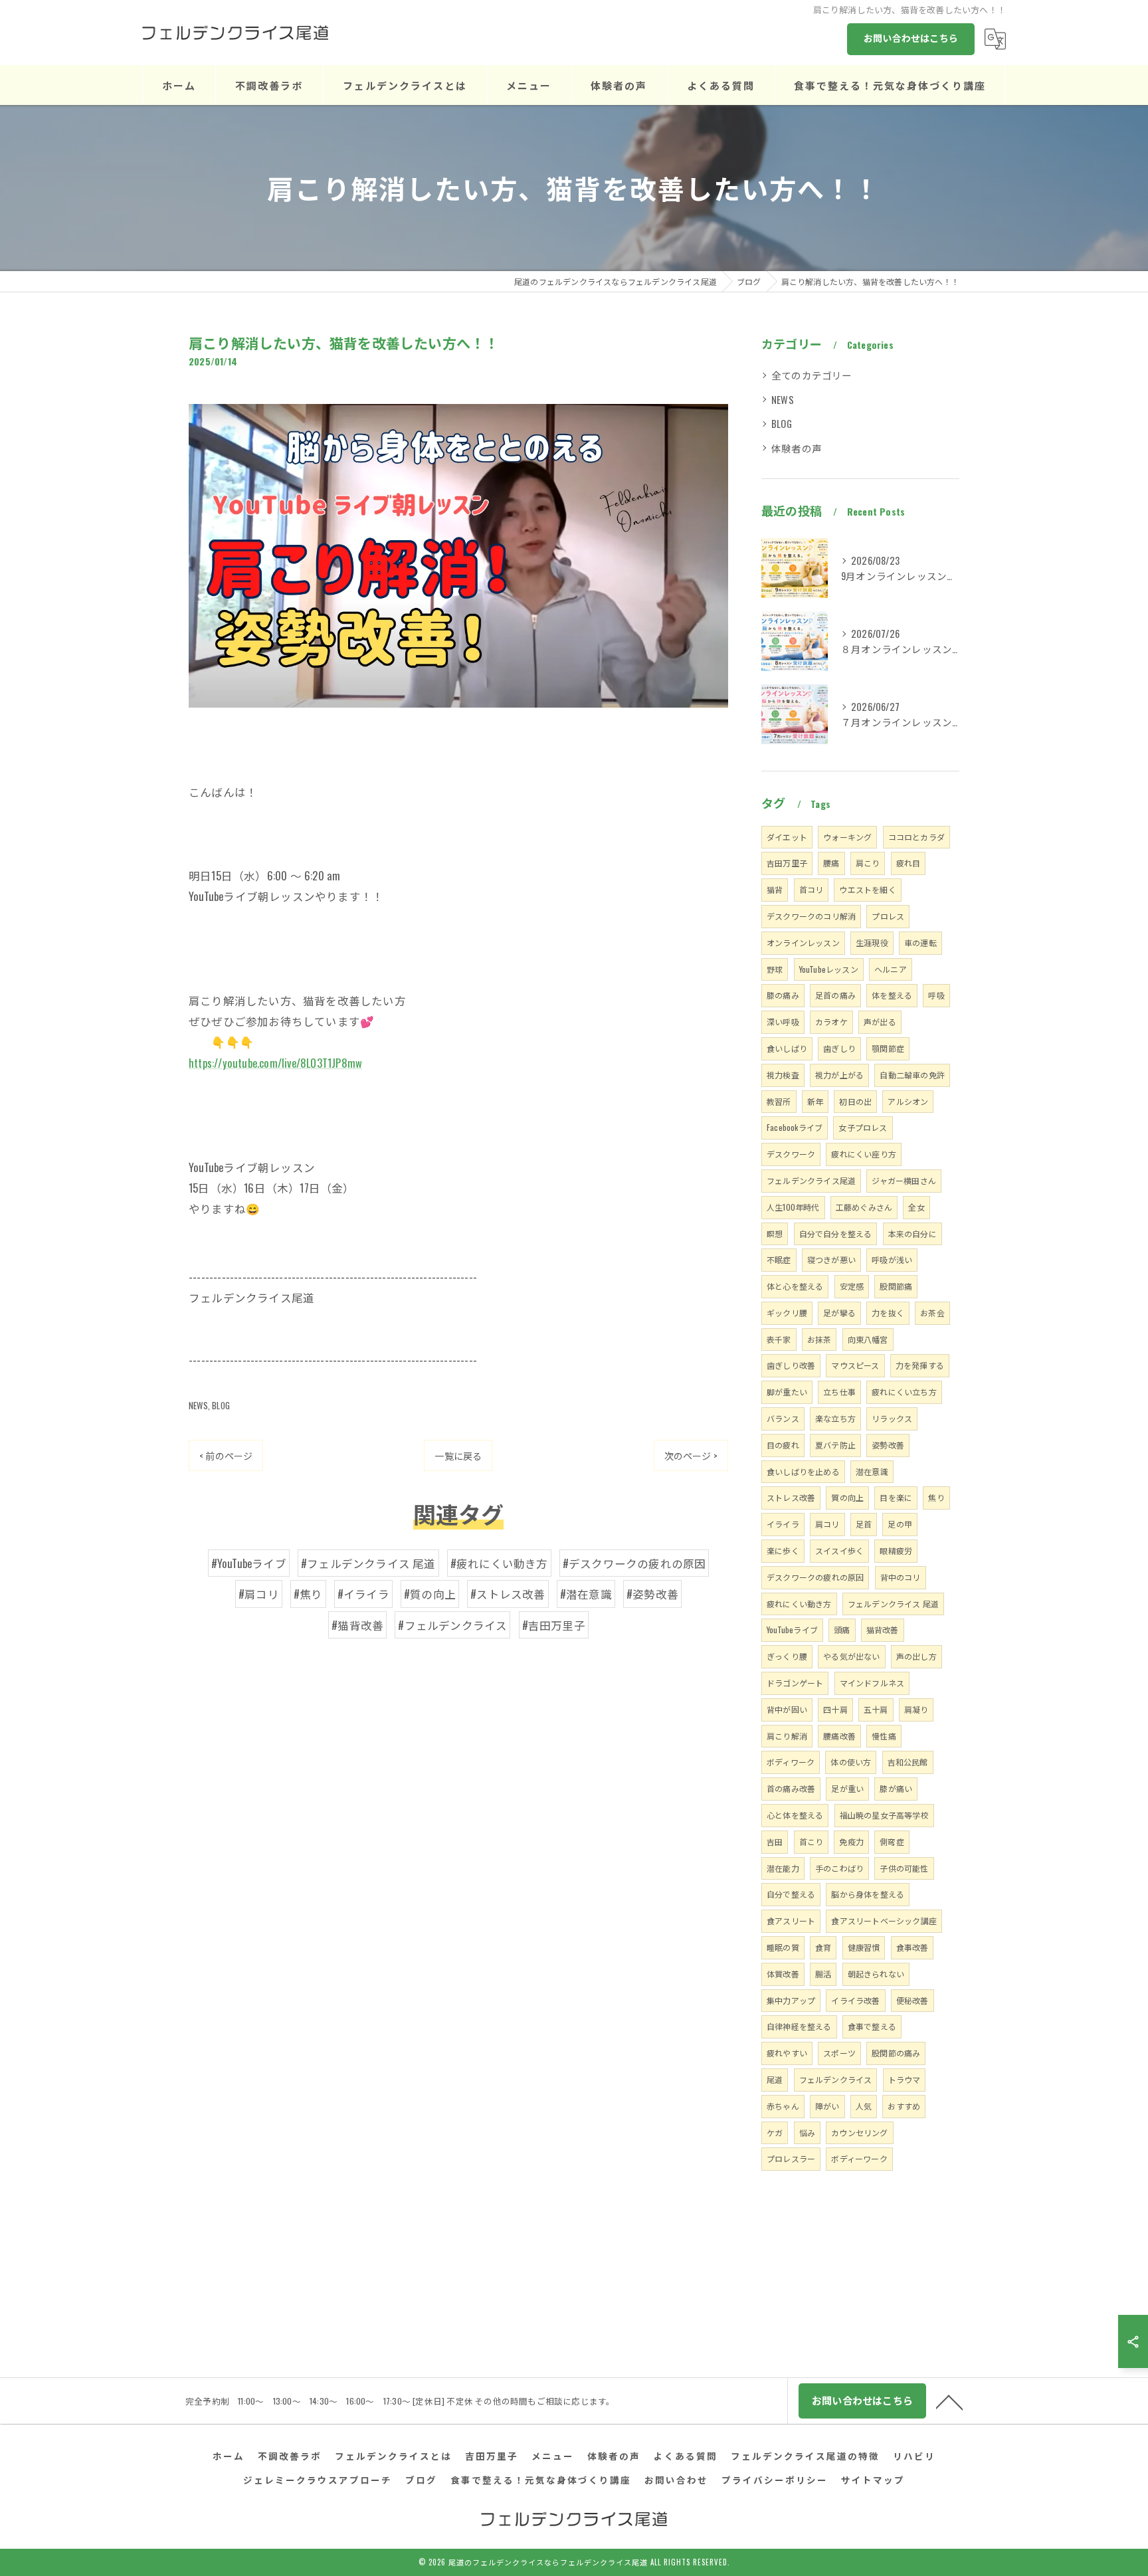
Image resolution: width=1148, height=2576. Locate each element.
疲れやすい (787, 2053)
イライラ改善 (855, 2000)
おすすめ (904, 2106)
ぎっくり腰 (787, 1656)
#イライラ (363, 1594)
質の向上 (847, 1497)
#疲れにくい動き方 (499, 1563)
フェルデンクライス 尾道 (893, 1604)
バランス (783, 1418)
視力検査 (783, 1075)
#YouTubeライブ (249, 1563)
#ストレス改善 (508, 1594)
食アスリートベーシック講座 (884, 1921)
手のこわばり (839, 1868)
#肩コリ (259, 1594)
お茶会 (932, 1313)
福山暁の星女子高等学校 (884, 1815)
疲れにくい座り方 (864, 1154)
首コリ (812, 889)
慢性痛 (884, 1736)
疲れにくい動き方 (799, 1604)
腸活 (823, 1974)
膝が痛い (896, 1788)
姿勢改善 (888, 1445)
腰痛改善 (839, 1736)
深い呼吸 (783, 1022)
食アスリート (791, 1921)
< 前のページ (226, 1455)
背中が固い (787, 1709)
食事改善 (912, 1947)
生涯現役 (872, 942)
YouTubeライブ (792, 1630)
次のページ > (691, 1455)
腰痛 (831, 863)
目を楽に (896, 1497)
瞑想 (775, 1234)
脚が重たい (787, 1392)
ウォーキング (847, 837)
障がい (827, 2106)
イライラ (783, 1524)
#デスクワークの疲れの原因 (634, 1563)
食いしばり (787, 1048)
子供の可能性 (904, 1868)
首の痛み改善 (791, 1788)
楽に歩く (783, 1550)
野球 (775, 969)
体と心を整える (795, 1286)
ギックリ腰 (787, 1313)
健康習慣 (864, 1947)
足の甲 (900, 1524)
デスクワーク (791, 1154)
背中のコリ (901, 1577)
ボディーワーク (859, 2158)
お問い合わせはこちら (911, 38)
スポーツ (839, 2053)
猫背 (775, 889)
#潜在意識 (586, 1594)
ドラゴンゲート (795, 1683)
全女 (916, 1207)
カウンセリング (859, 2132)
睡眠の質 (783, 1947)
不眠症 (779, 1259)
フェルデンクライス (836, 2079)
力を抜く (888, 1313)
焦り (936, 1497)
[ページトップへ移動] (949, 2401)
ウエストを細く (867, 889)
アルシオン (908, 1101)
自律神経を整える (799, 2026)
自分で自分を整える (836, 1234)
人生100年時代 (793, 1207)
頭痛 (842, 1630)
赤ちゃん (783, 2106)
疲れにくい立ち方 (904, 1392)
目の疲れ (783, 1445)
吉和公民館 (908, 1762)
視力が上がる (839, 1075)
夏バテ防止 (835, 1445)
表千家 (779, 1339)
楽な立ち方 (835, 1418)
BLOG (221, 1405)
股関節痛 (896, 1286)
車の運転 (920, 942)
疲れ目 (909, 863)
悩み (807, 2132)
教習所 (779, 1101)
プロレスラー (791, 2158)
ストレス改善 (791, 1497)
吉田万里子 (787, 863)
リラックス (892, 1418)
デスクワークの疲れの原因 (815, 1577)
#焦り (308, 1594)
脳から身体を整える (868, 1894)
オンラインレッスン (803, 942)
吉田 (775, 1841)
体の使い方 (851, 1762)
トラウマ (905, 2079)
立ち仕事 (839, 1392)
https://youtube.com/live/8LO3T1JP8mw (275, 1063)
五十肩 (876, 1709)
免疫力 (851, 1841)
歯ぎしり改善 (791, 1365)
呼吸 (936, 995)
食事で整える (872, 2026)
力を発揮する (920, 1365)
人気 (864, 2106)
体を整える (892, 995)
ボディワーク (791, 1762)
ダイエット (787, 837)
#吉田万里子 (554, 1625)
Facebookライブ (795, 1127)
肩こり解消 (787, 1736)
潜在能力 (783, 1868)
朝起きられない (876, 1974)
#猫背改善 (357, 1625)
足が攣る (839, 1313)
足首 (864, 1524)
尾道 (775, 2079)
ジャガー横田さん (904, 1180)
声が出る (880, 1022)
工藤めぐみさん (864, 1207)
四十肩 (835, 1709)
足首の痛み (835, 995)
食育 (823, 1947)
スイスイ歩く (839, 1550)
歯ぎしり (839, 1048)
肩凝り (916, 1709)
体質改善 (783, 1974)
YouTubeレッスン (829, 969)
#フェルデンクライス (452, 1625)
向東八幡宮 (868, 1339)
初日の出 (855, 1101)
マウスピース (855, 1365)
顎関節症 (888, 1048)
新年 (815, 1101)
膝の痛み (783, 995)
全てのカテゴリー (812, 375)
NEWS (198, 1405)
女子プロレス (863, 1127)
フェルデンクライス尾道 (811, 1180)
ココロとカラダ (916, 837)
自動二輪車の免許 (912, 1075)
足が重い (847, 1788)
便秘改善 (912, 2000)
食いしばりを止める (803, 1471)
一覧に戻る (458, 1455)
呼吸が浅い (892, 1259)
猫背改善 (883, 1630)
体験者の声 (797, 448)
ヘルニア (891, 969)
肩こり (868, 863)
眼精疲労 (896, 1550)
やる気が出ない (851, 1656)
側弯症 (892, 1841)
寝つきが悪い (831, 1259)
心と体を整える (795, 1815)
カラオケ (831, 1022)
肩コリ (827, 1524)
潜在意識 (872, 1471)
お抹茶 (819, 1339)
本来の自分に (912, 1234)
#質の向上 (430, 1594)
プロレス (888, 916)
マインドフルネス (872, 1683)
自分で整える (791, 1894)
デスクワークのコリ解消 (811, 916)
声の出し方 (916, 1656)
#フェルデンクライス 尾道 (368, 1563)
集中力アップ (791, 2000)
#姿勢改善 (652, 1594)
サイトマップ (873, 2480)
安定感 (852, 1286)
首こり (812, 1841)
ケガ (775, 2132)
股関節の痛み (896, 2053)
